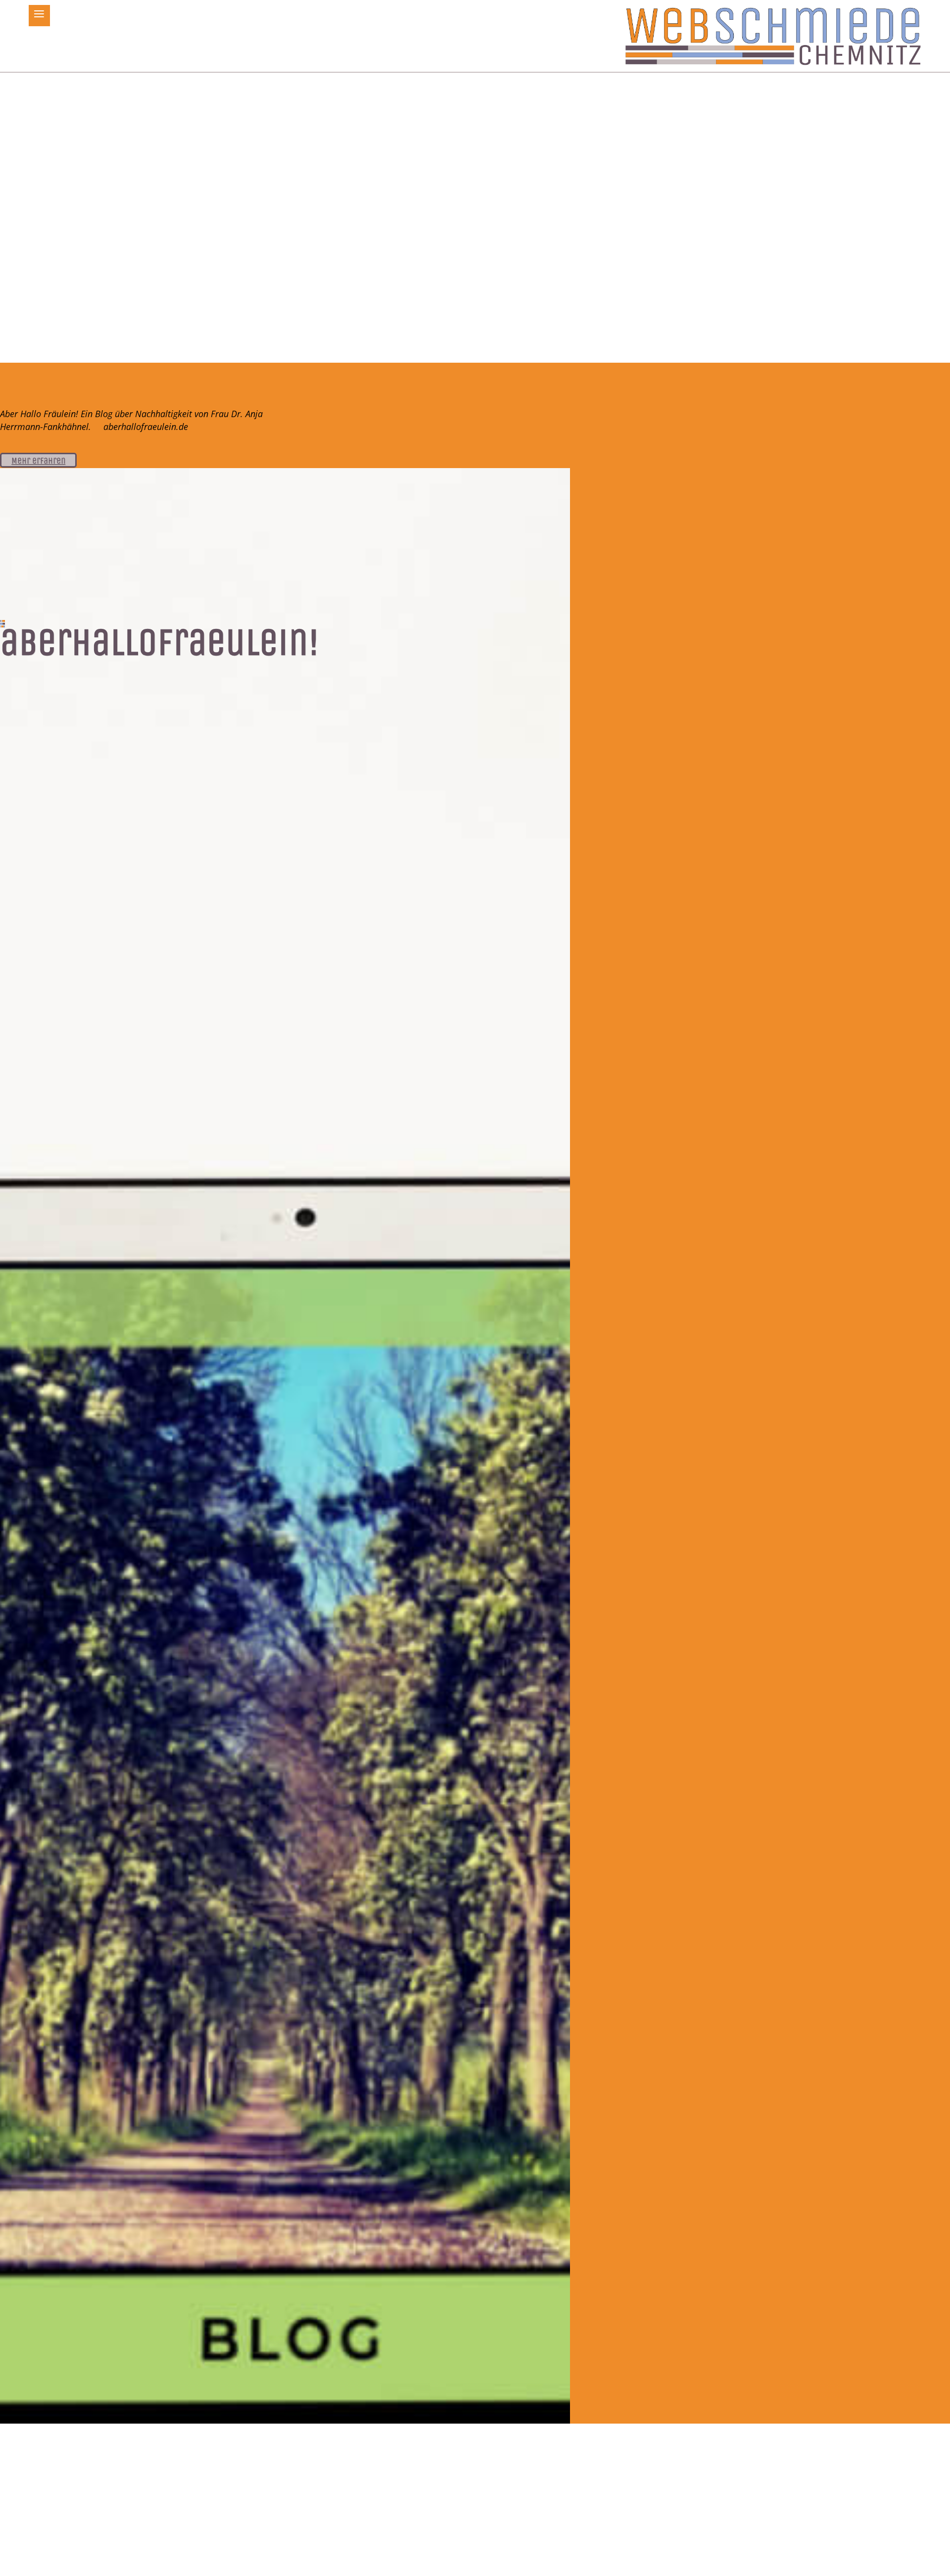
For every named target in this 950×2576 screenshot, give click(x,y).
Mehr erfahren (38, 461)
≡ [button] (39, 15)
